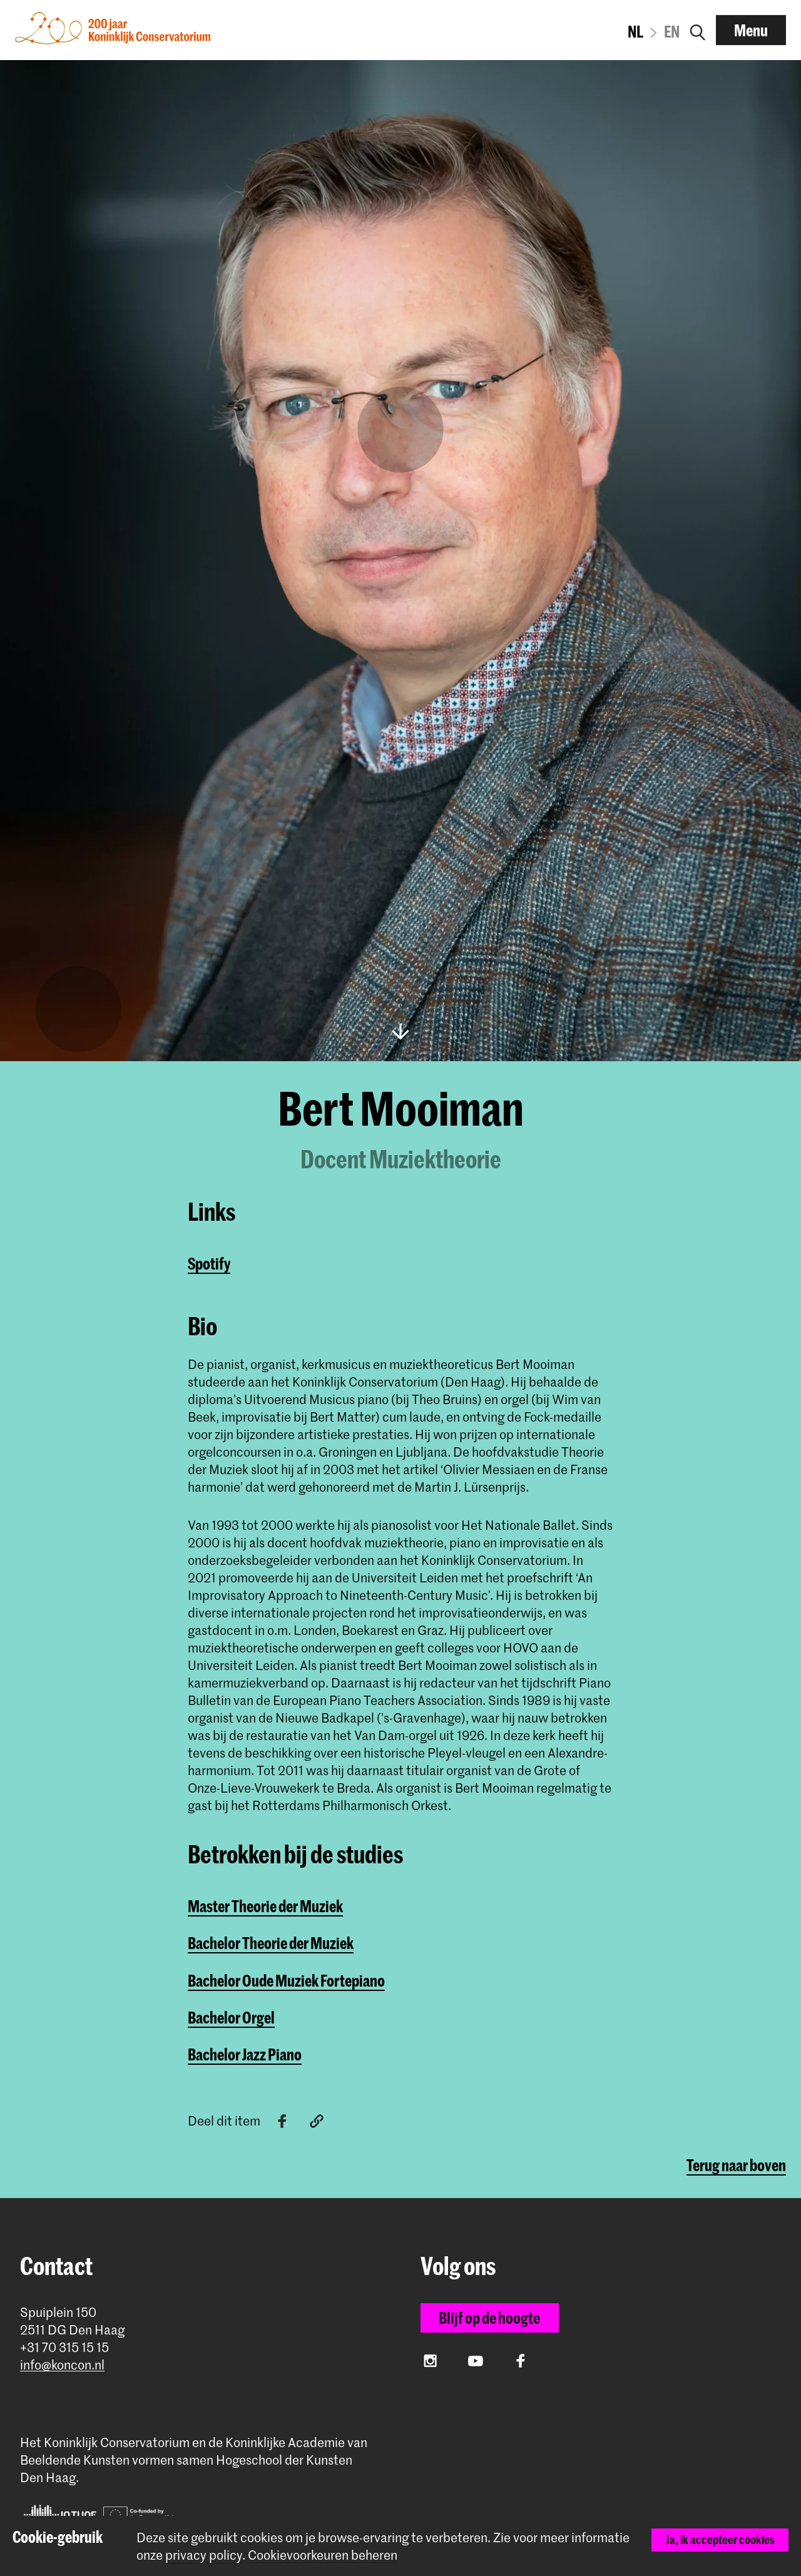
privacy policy (204, 2555)
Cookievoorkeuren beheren (323, 2555)
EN (672, 31)
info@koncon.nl (62, 2365)
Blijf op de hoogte (489, 2318)
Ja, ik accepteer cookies (720, 2539)
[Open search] (698, 30)
